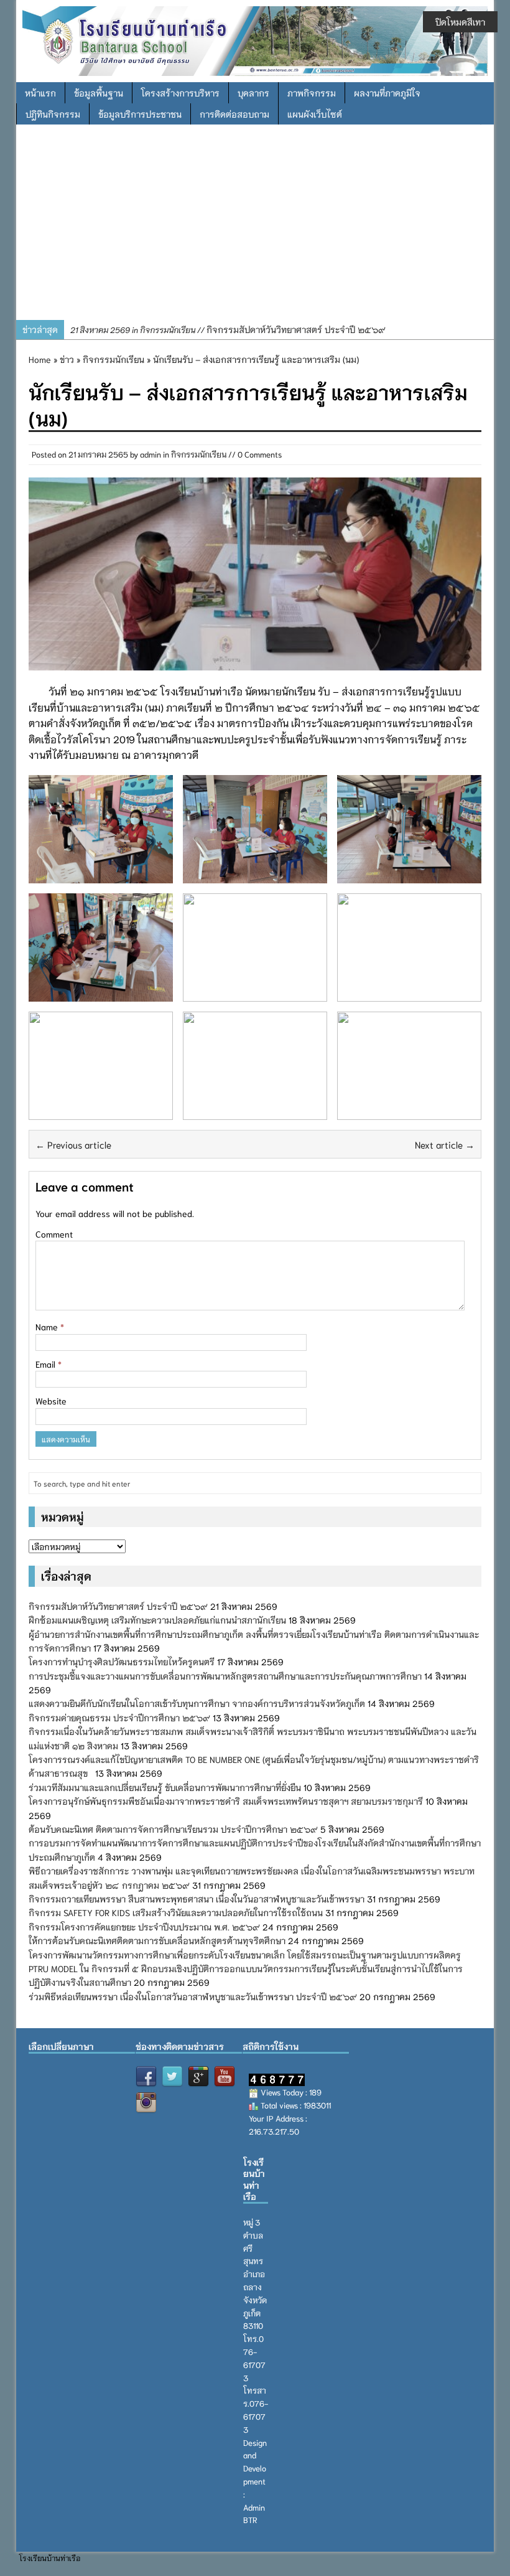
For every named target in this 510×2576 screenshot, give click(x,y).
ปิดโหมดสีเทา (460, 22)
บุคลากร (253, 93)
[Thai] (50, 2071)
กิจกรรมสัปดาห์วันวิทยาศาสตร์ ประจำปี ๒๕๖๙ (228, 329)
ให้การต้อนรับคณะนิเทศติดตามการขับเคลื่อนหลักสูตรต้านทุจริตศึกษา (157, 1940)
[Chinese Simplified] (80, 2071)
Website (51, 1401)
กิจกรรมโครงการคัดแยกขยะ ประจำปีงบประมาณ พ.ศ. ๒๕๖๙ (144, 1927)
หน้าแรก (40, 93)
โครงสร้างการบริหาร (180, 93)
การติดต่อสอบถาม (234, 114)
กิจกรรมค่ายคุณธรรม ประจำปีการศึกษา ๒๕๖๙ (119, 1718)
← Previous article (73, 1144)
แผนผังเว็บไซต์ (315, 114)
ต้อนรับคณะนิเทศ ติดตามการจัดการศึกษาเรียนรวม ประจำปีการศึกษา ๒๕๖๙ (173, 1829)
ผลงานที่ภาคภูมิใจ (387, 93)
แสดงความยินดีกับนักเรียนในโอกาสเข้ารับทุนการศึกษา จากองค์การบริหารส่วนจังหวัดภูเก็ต (197, 1703)
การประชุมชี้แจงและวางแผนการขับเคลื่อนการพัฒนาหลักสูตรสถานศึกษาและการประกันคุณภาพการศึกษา (225, 1676)
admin (151, 454)
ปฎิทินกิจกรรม (53, 114)
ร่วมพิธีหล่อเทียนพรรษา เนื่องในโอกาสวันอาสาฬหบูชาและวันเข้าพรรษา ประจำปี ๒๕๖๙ (193, 1996)
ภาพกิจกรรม (312, 93)
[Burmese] (95, 2071)
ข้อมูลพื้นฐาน (99, 93)
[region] (255, 227)
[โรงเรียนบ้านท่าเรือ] (255, 39)
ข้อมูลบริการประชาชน (140, 114)
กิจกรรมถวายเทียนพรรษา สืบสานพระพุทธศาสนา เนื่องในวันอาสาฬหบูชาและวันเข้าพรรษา (197, 1899)
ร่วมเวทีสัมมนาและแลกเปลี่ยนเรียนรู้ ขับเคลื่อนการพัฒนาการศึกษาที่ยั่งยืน (165, 1787)
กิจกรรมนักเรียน (199, 454)
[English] (35, 2071)
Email (47, 1364)
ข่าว (67, 359)
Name (48, 1327)
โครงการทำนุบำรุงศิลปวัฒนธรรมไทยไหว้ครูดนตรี (122, 1662)
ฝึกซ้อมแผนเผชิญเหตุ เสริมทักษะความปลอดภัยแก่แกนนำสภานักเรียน (157, 1620)
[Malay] (65, 2071)
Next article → (445, 1144)
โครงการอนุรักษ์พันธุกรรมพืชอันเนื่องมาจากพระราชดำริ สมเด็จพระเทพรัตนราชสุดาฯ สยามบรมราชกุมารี (226, 1801)
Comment (54, 1234)
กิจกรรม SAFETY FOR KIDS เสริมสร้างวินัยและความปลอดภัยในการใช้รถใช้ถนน (176, 1912)
